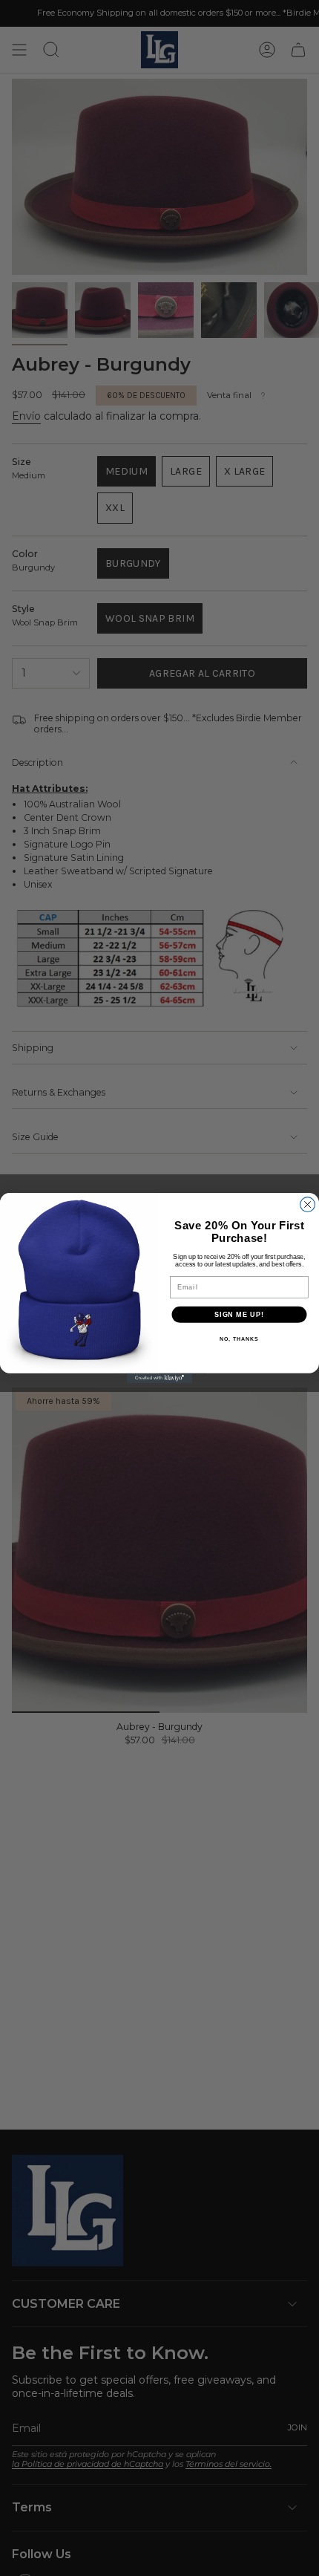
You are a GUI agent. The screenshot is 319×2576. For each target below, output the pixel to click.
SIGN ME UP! (239, 1314)
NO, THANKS (239, 1339)
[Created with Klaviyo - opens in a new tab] (159, 1378)
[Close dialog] (308, 1205)
